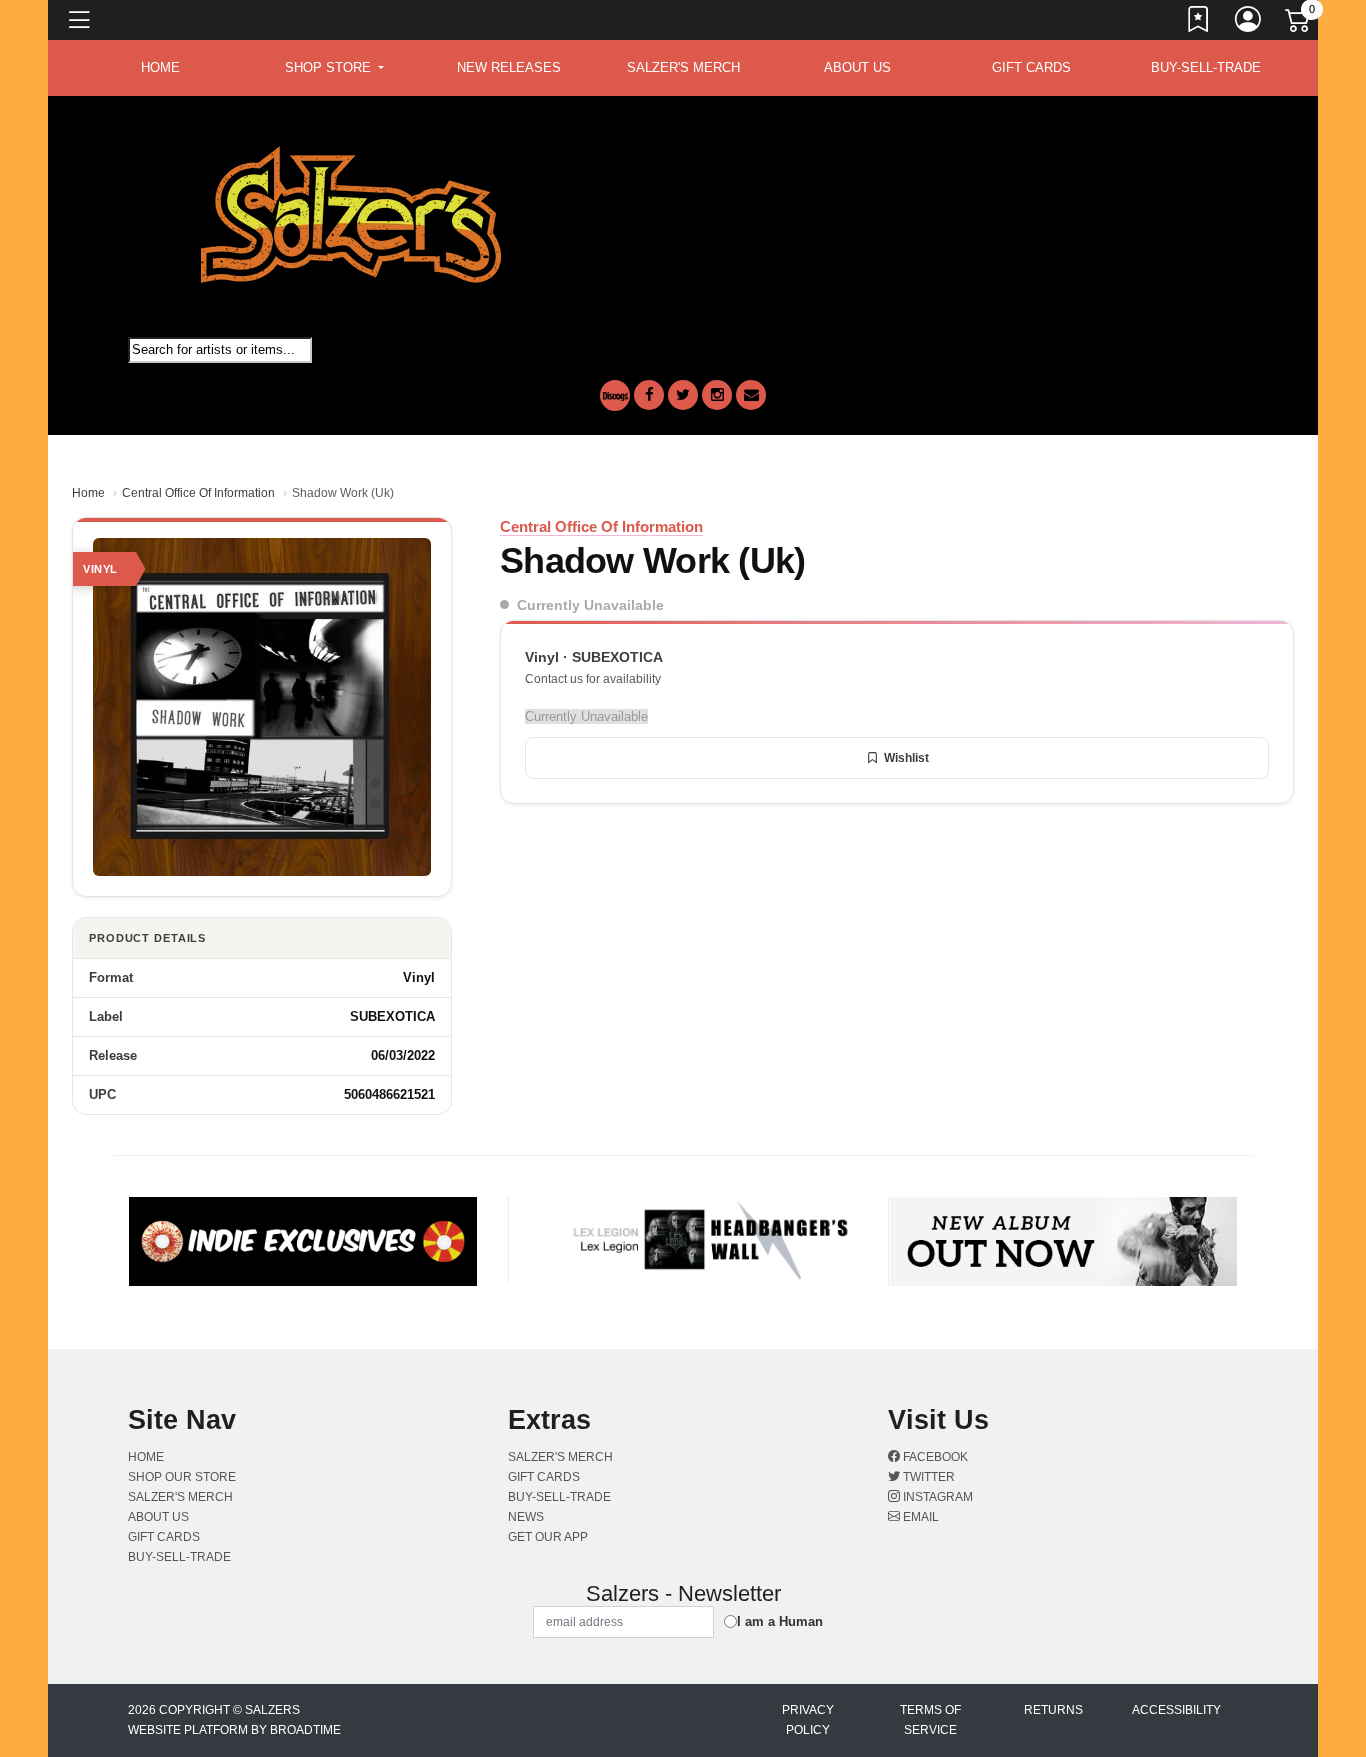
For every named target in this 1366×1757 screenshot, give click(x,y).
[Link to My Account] (1249, 23)
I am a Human (780, 1621)
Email (919, 1517)
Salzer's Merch (683, 67)
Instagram (936, 1497)
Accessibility (1176, 1710)
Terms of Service (930, 1720)
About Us (857, 67)
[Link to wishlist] (1199, 23)
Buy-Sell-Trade (1206, 67)
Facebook (934, 1457)
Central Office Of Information (198, 493)
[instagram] (717, 395)
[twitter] (683, 395)
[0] (1299, 24)
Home (88, 493)
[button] (334, 68)
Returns (1053, 1710)
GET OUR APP (548, 1537)
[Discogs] (615, 395)
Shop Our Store (182, 1477)
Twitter (927, 1477)
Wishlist (906, 758)
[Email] (751, 395)
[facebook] (649, 395)
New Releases (509, 67)
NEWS (526, 1517)
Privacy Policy (808, 1720)
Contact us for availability (593, 679)
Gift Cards (1031, 67)
